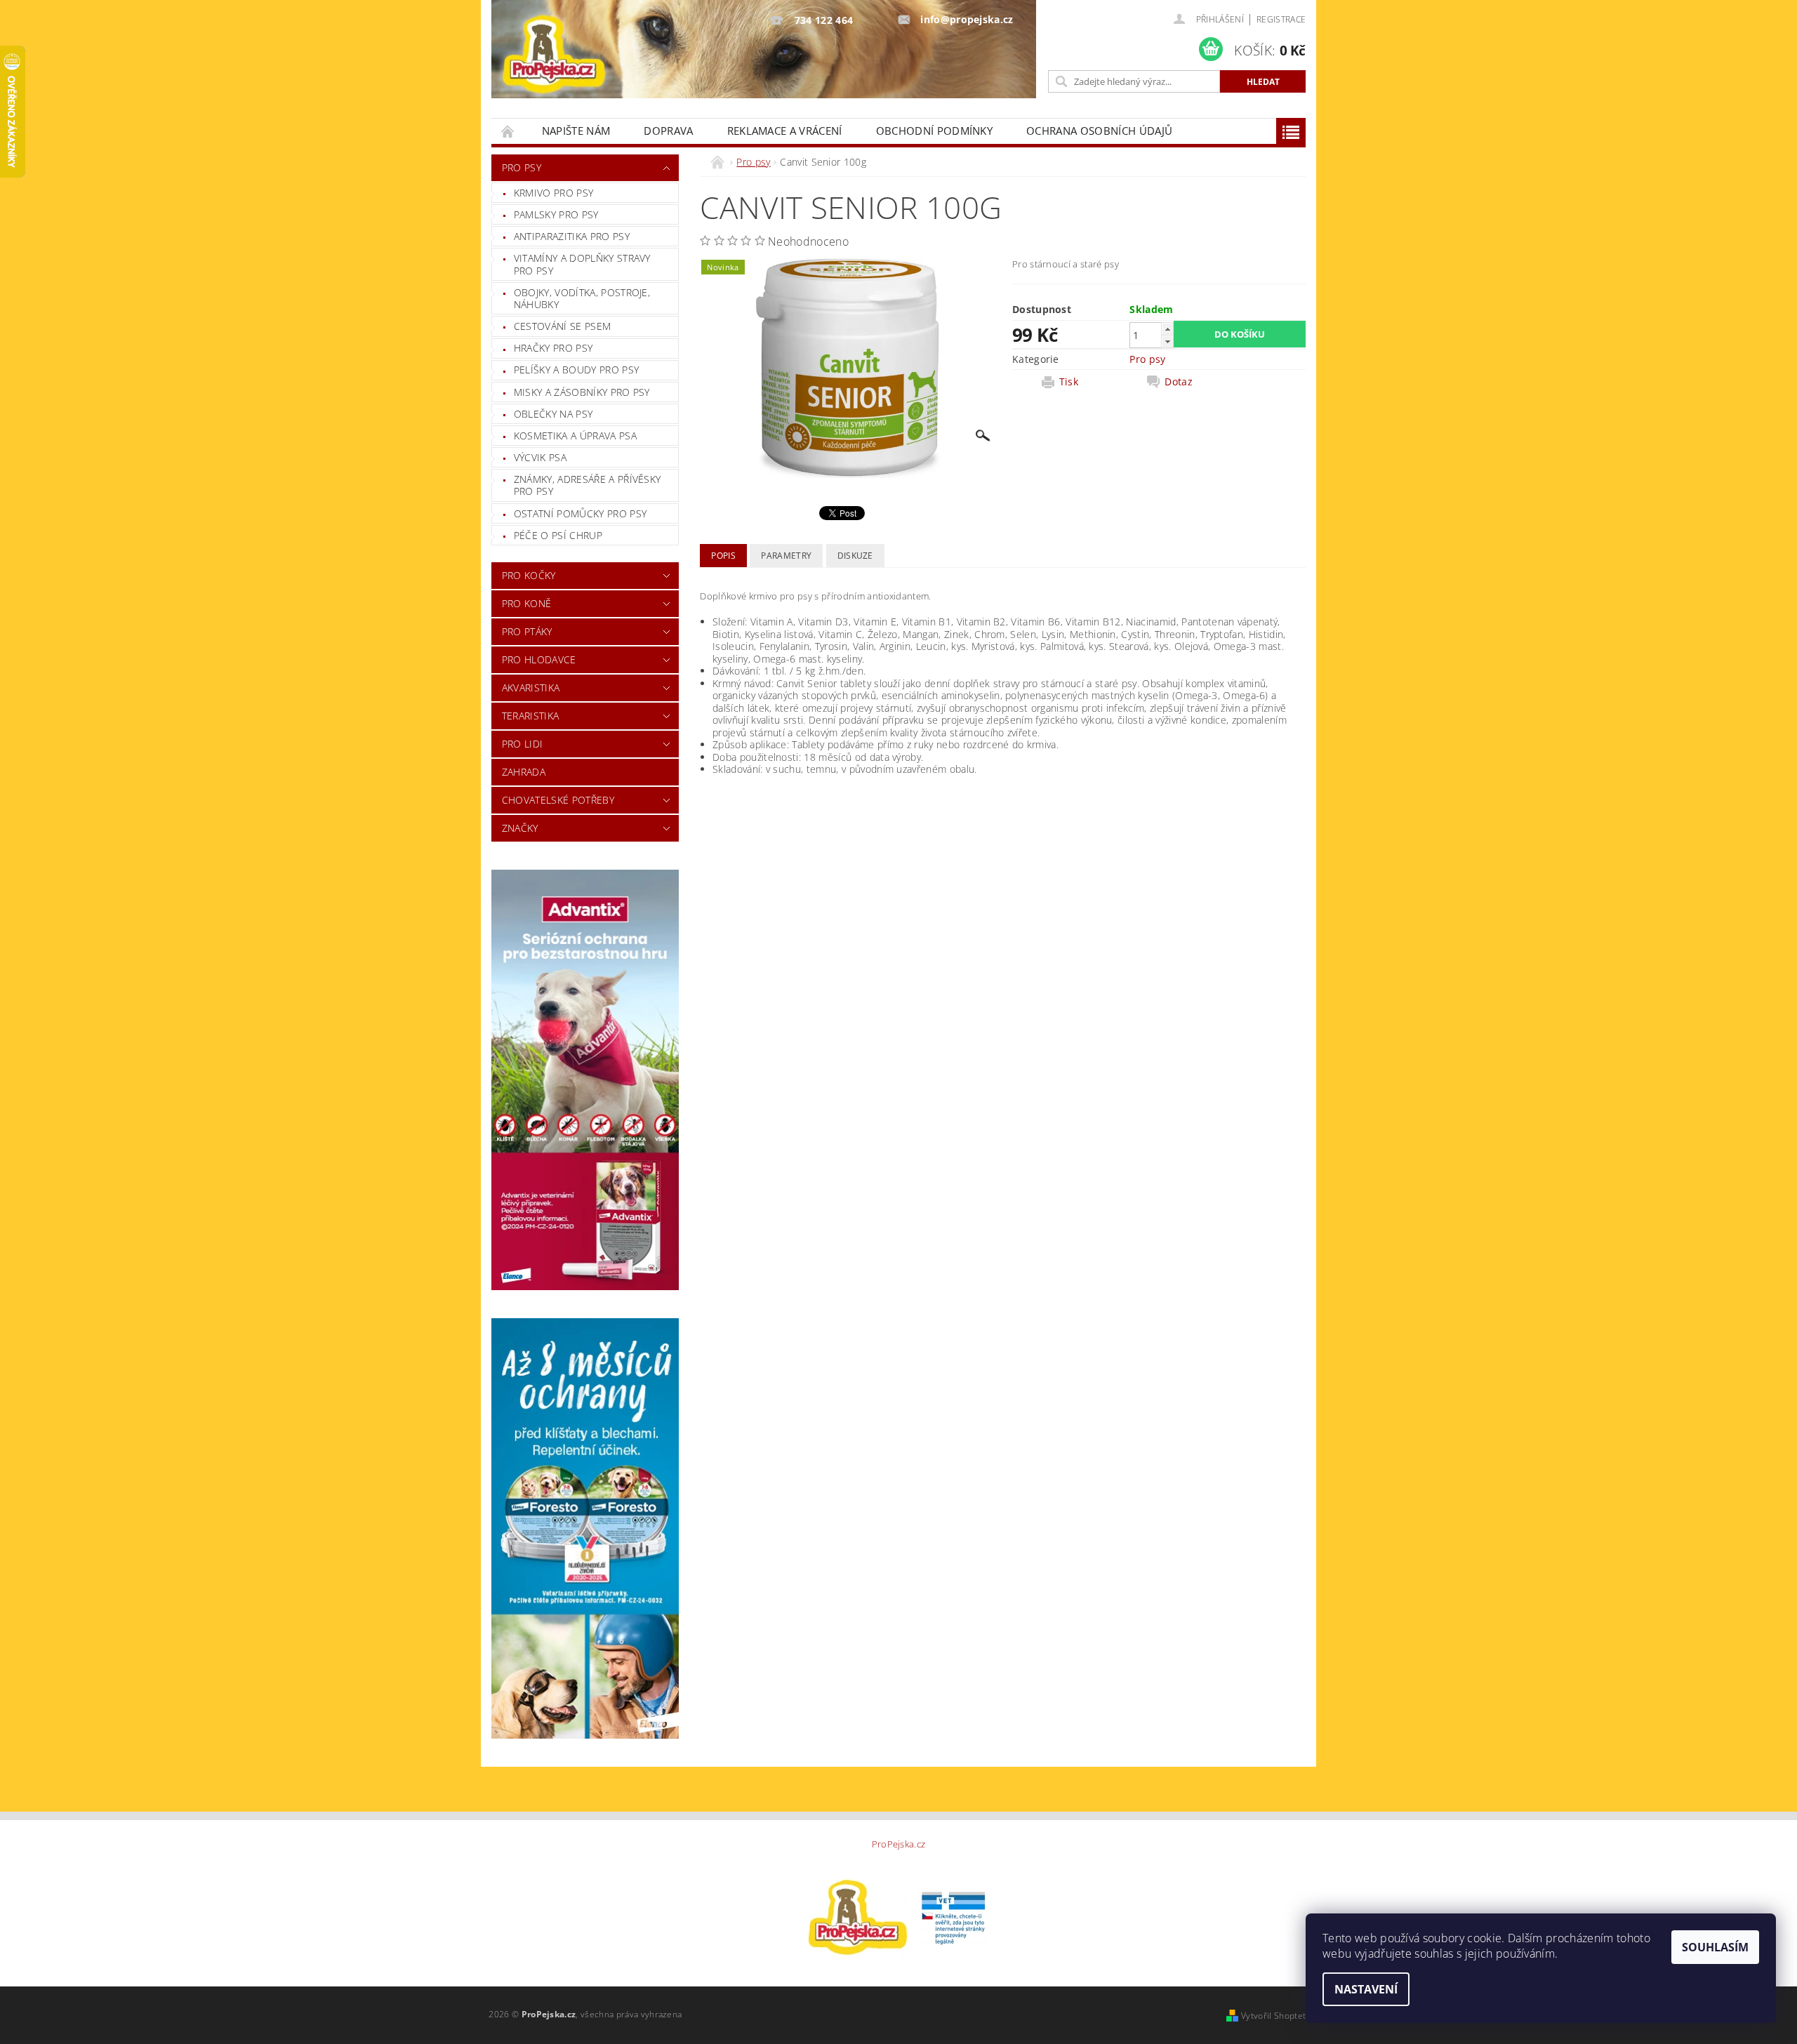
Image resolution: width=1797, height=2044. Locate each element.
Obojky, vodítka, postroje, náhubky (582, 299)
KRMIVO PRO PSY (553, 193)
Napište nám (576, 131)
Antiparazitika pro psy (572, 236)
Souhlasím (1715, 1947)
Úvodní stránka (508, 131)
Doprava (668, 131)
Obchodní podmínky (934, 131)
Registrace (1281, 19)
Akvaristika (531, 688)
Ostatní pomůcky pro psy (580, 513)
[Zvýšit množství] (1167, 329)
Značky (520, 828)
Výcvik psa (540, 457)
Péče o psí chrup (558, 535)
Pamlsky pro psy (556, 214)
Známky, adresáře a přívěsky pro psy (588, 485)
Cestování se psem (562, 326)
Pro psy (522, 167)
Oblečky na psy (553, 414)
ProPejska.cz (899, 1844)
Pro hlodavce (539, 659)
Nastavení (1366, 1989)
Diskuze (855, 556)
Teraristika (531, 716)
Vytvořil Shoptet (1273, 2016)
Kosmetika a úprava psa (575, 436)
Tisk (1069, 382)
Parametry (786, 556)
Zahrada (524, 772)
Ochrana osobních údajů (1099, 131)
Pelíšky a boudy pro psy (576, 370)
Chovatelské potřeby (558, 800)
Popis (723, 556)
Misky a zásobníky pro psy (582, 392)
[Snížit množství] (1167, 341)
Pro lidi (523, 744)
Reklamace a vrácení (785, 131)
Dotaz (1179, 382)
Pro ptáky (527, 631)
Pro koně (527, 603)
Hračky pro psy (553, 348)
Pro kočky (529, 575)
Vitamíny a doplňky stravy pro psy (582, 264)
